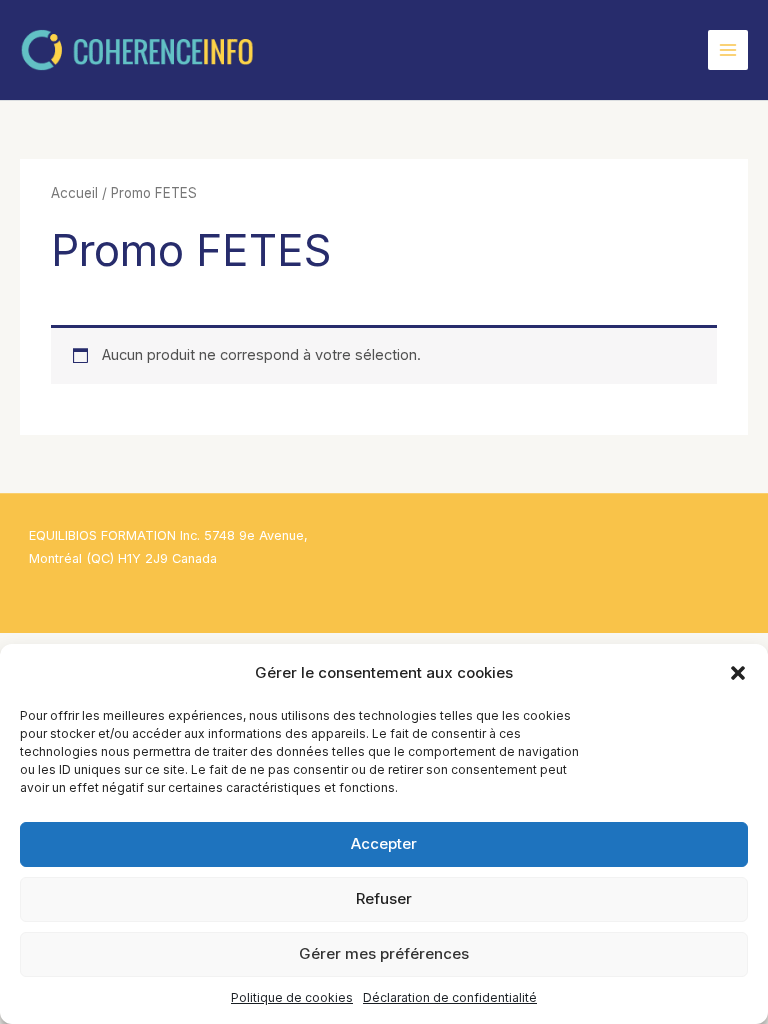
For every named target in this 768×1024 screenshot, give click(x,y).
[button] (738, 673)
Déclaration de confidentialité (450, 997)
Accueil (74, 193)
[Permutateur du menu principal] (728, 50)
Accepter (384, 843)
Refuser (384, 898)
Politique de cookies (292, 997)
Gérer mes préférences (384, 953)
